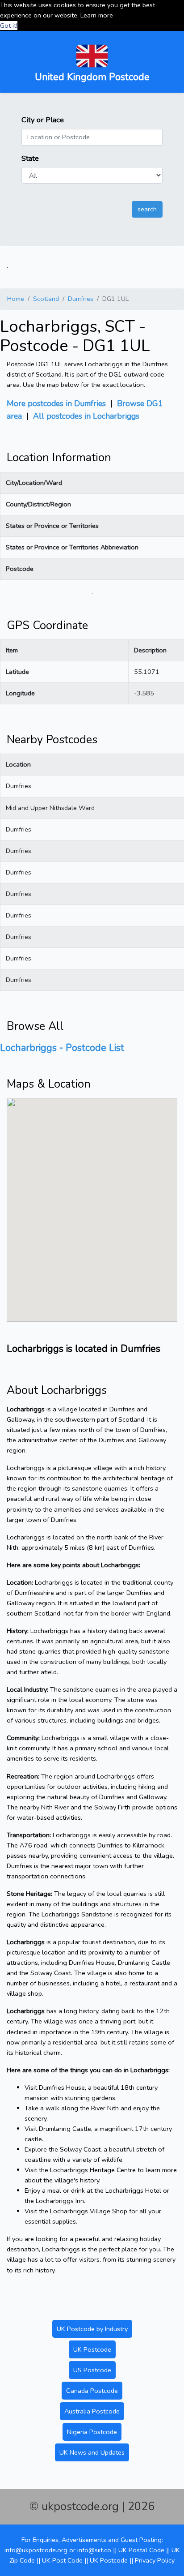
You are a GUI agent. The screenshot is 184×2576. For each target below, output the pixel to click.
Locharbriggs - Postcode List (62, 1048)
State (30, 158)
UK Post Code (62, 2560)
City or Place (43, 120)
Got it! (9, 26)
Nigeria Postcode (92, 2432)
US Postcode (92, 2370)
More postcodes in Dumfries (56, 403)
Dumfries (81, 299)
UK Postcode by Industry (92, 2329)
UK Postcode (92, 2349)
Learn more (97, 15)
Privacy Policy (155, 2560)
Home (16, 299)
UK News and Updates (92, 2452)
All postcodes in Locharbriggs (86, 416)
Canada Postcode (92, 2391)
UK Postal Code (141, 2550)
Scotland (46, 299)
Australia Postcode (92, 2411)
